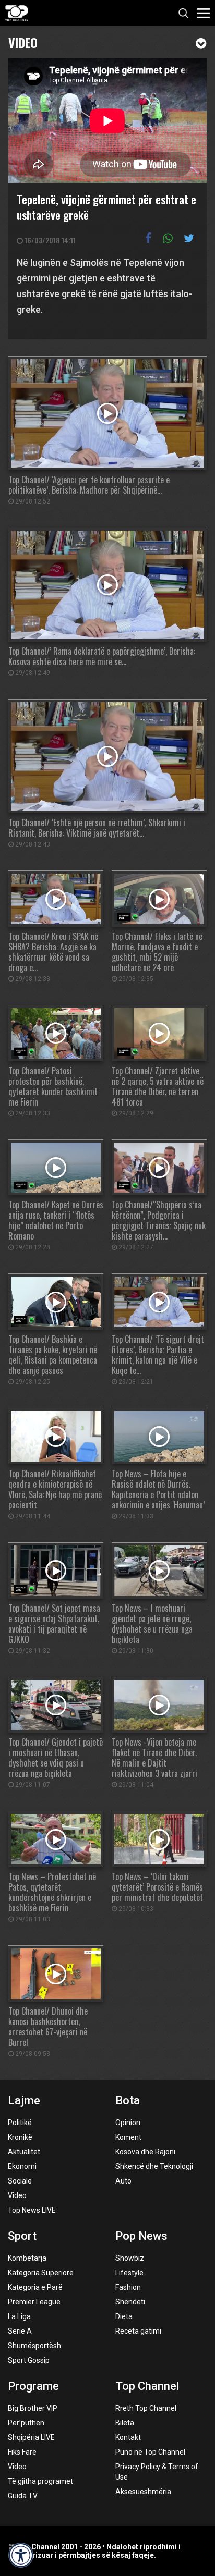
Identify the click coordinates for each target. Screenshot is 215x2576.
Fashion (128, 2287)
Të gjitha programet (40, 2481)
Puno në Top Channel (150, 2452)
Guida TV (23, 2496)
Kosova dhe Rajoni (145, 2152)
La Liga (19, 2316)
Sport (22, 2236)
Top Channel (147, 2386)
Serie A (20, 2331)
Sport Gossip (29, 2360)
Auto (123, 2181)
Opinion (128, 2123)
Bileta (125, 2423)
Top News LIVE (32, 2210)
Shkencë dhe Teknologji (154, 2166)
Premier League (34, 2302)
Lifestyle (129, 2273)
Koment (128, 2137)
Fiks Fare (22, 2452)
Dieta (124, 2316)
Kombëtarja (27, 2258)
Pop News (141, 2236)
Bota (128, 2100)
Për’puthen (26, 2423)
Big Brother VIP (33, 2408)
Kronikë (20, 2137)
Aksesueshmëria (143, 2492)
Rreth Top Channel (146, 2408)
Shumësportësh (34, 2346)
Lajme (24, 2100)
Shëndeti (130, 2302)
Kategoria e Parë (35, 2287)
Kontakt (128, 2437)
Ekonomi (22, 2166)
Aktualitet (24, 2152)
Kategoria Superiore (41, 2273)
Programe (33, 2386)
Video (23, 41)
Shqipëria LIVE (31, 2437)
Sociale (20, 2181)
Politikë (20, 2123)
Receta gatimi (138, 2331)
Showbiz (130, 2258)
